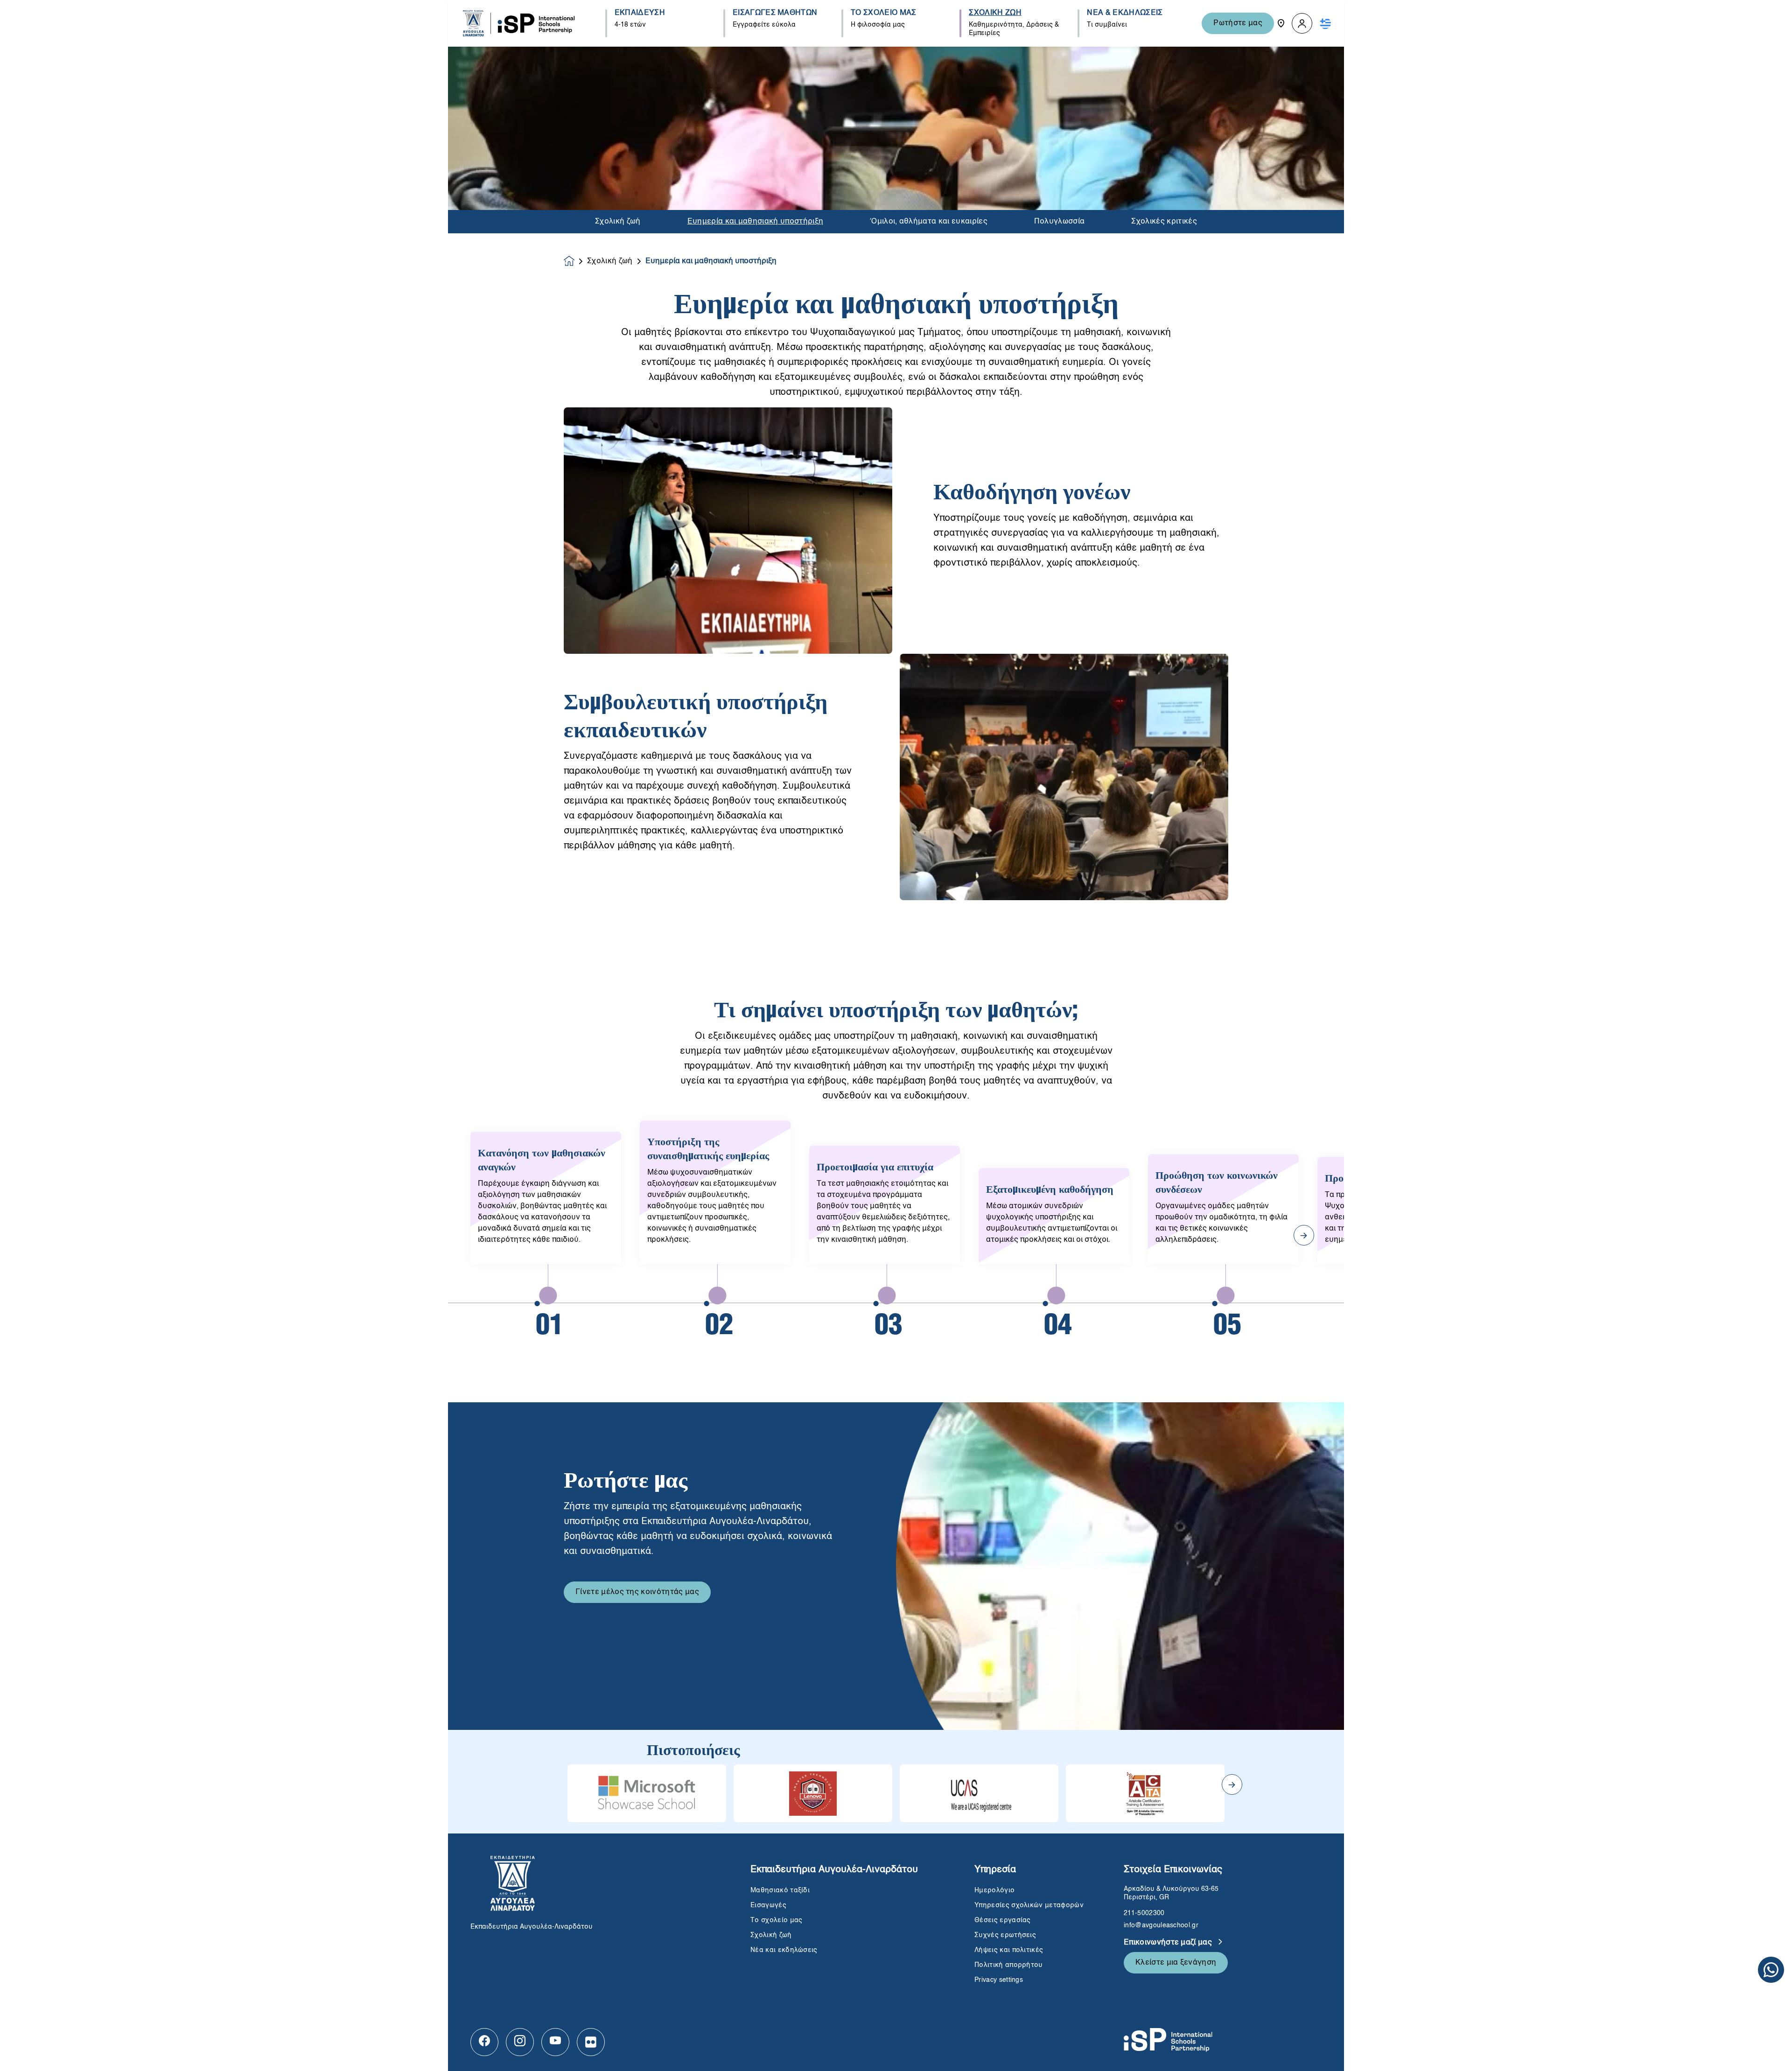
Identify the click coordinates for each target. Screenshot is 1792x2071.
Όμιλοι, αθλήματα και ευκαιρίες (929, 222)
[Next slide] (1232, 1784)
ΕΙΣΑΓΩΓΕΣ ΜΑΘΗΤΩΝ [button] (775, 13)
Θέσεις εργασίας (1003, 1920)
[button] (1302, 24)
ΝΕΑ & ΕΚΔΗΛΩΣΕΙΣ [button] (1125, 13)
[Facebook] (484, 2042)
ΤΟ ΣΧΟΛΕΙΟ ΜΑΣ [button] (883, 13)
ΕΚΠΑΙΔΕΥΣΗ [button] (640, 13)
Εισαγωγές (768, 1905)
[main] (896, 1059)
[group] (647, 1793)
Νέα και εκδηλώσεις (784, 1950)
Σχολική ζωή (618, 222)
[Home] (519, 23)
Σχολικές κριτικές (1164, 222)
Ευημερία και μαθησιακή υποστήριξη (756, 222)
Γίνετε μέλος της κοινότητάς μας (637, 1592)
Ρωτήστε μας (1238, 23)
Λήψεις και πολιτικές (1009, 1950)
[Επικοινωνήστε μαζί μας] (1281, 23)
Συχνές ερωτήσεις (1006, 1935)
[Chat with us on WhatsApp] (1771, 1970)
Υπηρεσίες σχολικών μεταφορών (1029, 1905)
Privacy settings (999, 1980)
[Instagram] (520, 2042)
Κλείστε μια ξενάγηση (1176, 1963)
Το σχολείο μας (776, 1920)
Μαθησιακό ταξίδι (780, 1890)
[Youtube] (555, 2042)
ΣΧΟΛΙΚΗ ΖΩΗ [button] (995, 13)
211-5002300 (1144, 1913)
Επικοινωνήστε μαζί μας (1169, 1943)
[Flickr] (591, 2042)
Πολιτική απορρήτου (1009, 1965)
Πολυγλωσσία (1060, 222)
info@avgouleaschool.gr (1161, 1925)
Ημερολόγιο (994, 1890)
